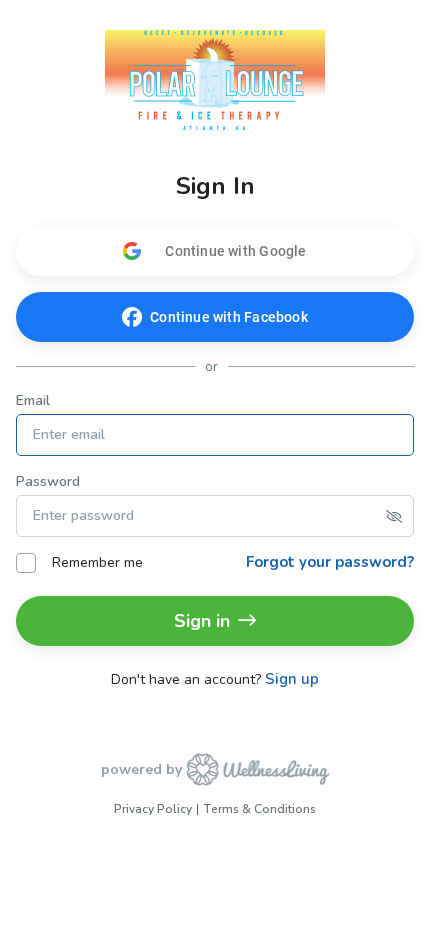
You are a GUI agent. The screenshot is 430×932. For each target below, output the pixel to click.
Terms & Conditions (259, 809)
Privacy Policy (153, 809)
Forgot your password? (330, 562)
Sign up (292, 679)
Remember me (97, 562)
